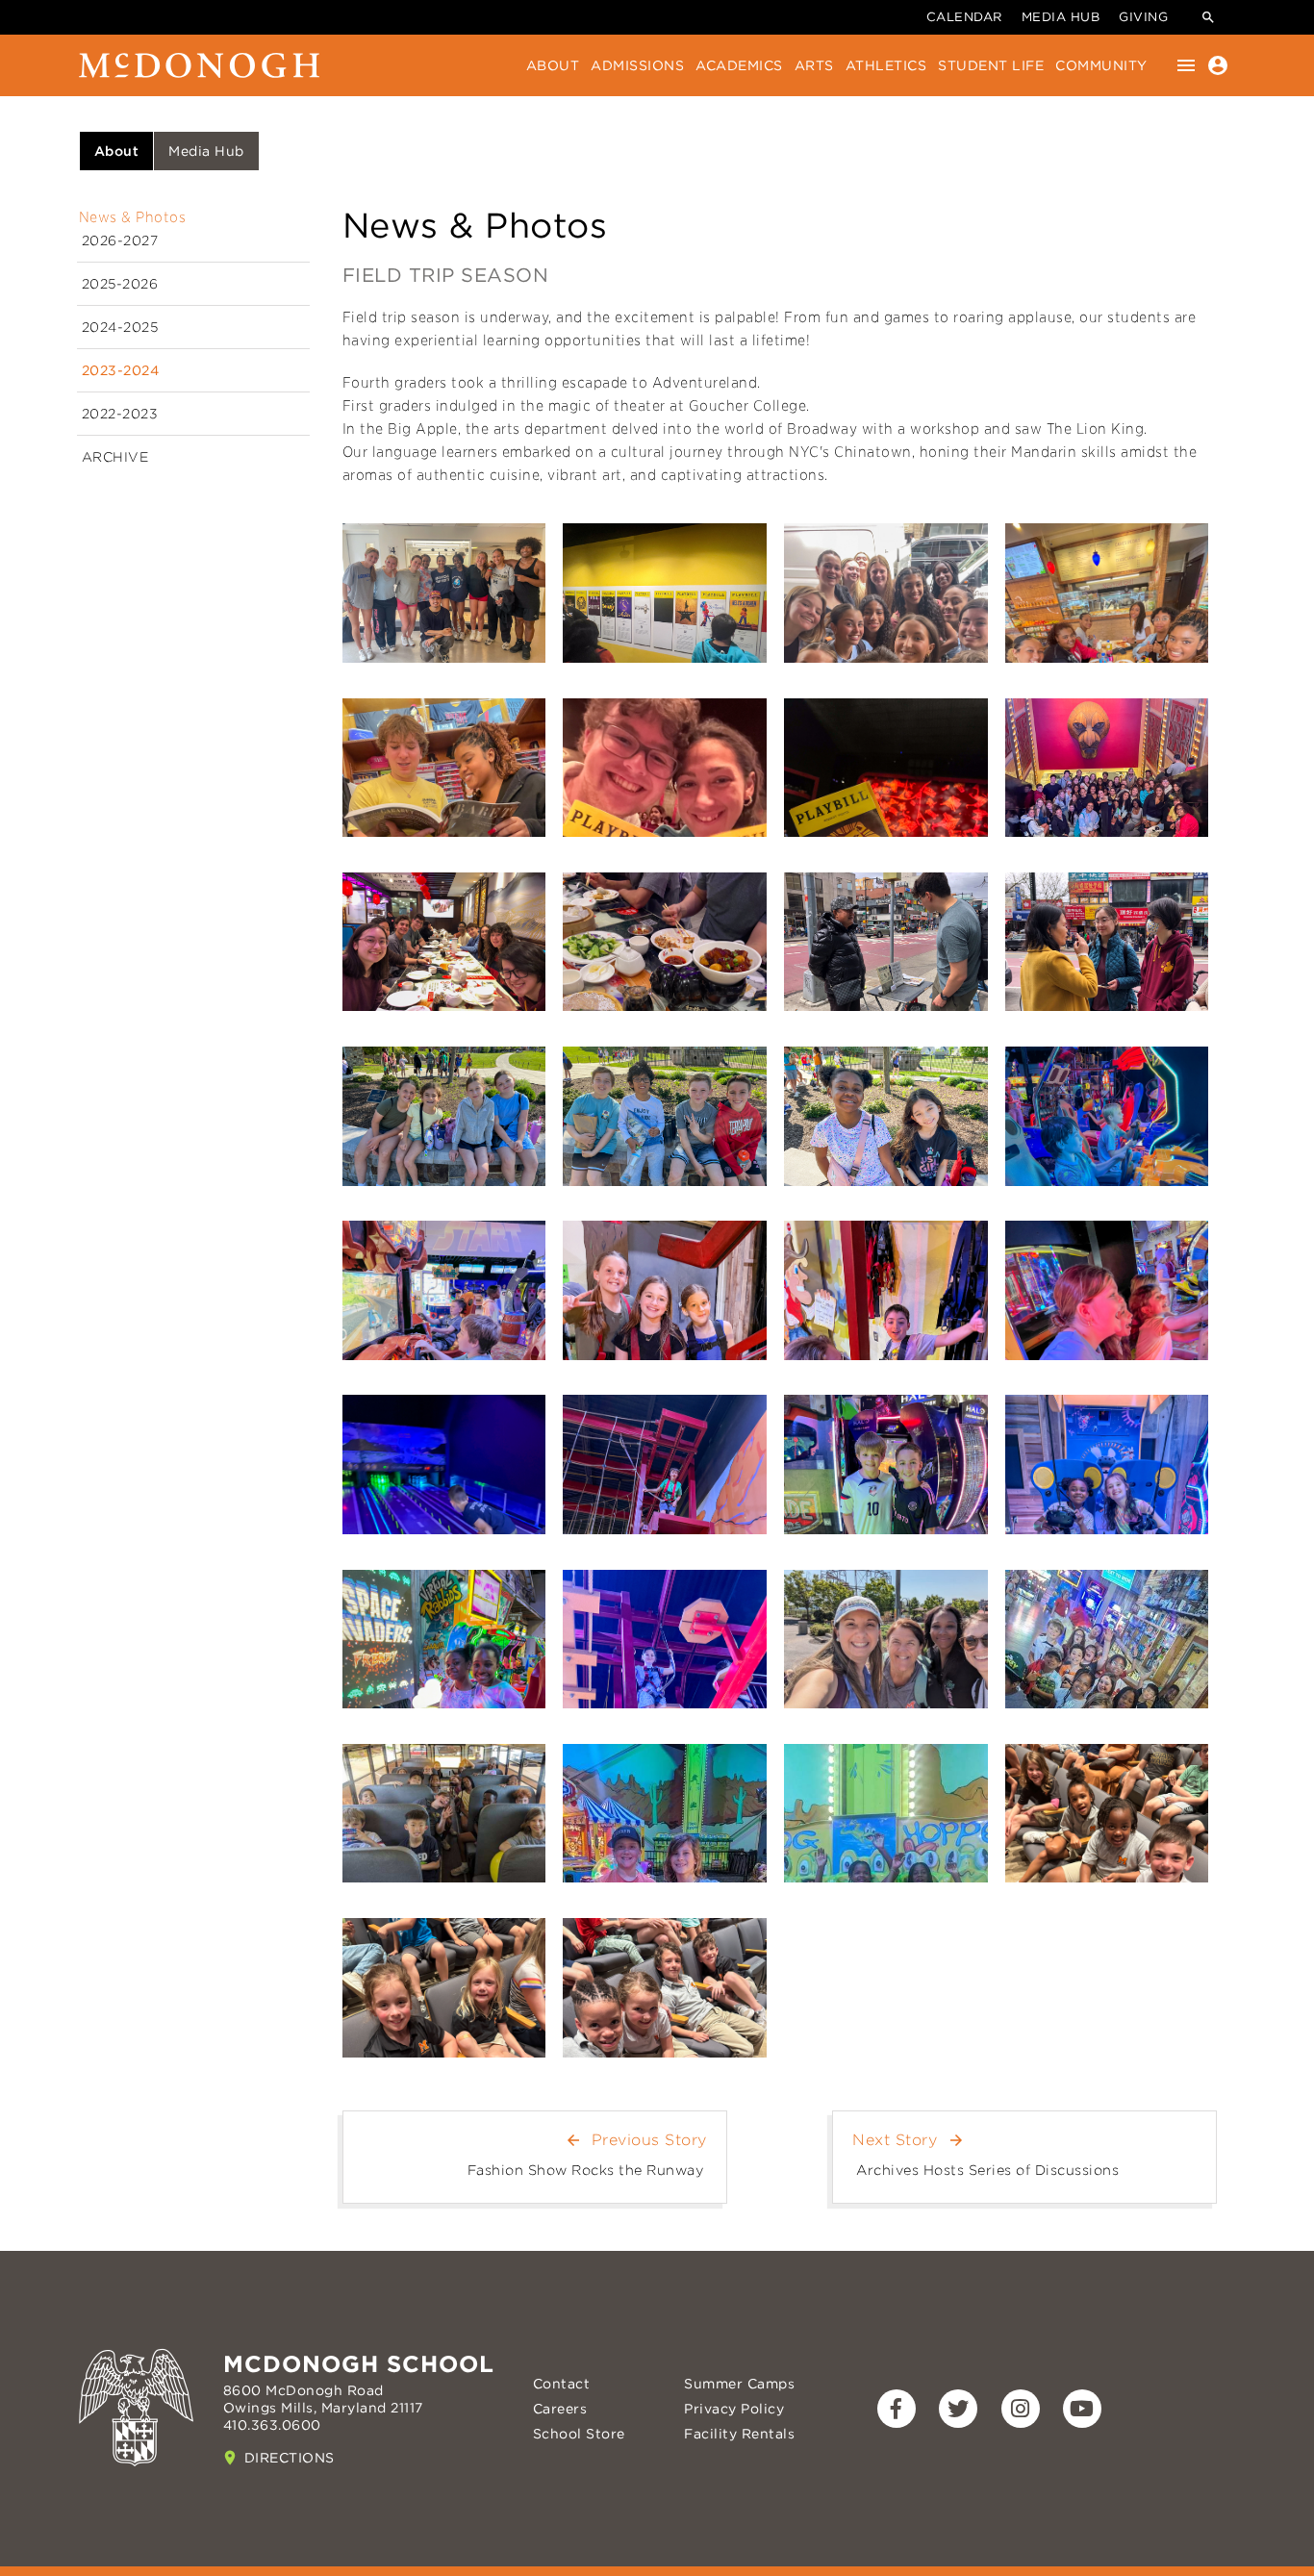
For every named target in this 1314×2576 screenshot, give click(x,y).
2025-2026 (120, 284)
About (553, 65)
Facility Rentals (739, 2434)
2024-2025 (120, 327)
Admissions (637, 65)
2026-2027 (120, 240)
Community (1101, 65)
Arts (814, 65)
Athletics (886, 65)
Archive (115, 457)
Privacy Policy (734, 2409)
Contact (562, 2384)
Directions (290, 2458)
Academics (739, 65)
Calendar (964, 17)
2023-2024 (121, 370)
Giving (1143, 17)
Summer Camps (739, 2384)
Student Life (991, 65)
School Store (579, 2434)
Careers (560, 2409)
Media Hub (1061, 17)
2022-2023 (120, 414)
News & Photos (133, 217)
